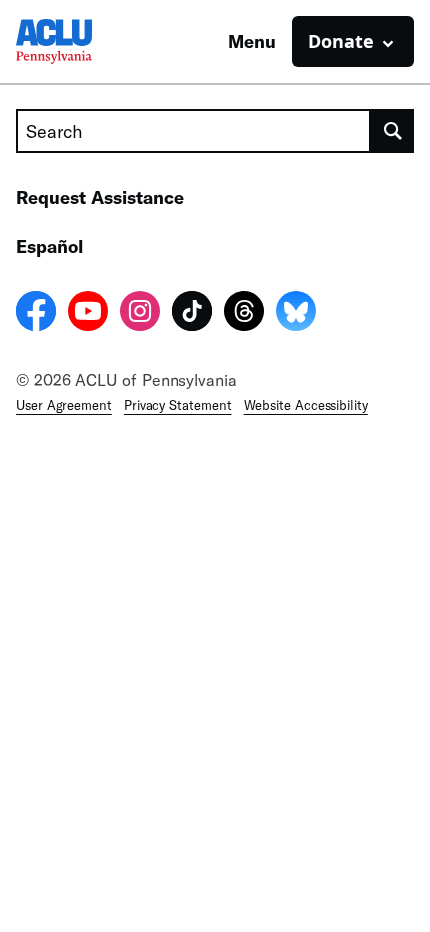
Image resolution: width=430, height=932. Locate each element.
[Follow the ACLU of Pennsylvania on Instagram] (140, 314)
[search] (392, 131)
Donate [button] (341, 41)
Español (49, 246)
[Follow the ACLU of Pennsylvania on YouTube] (88, 314)
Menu (252, 41)
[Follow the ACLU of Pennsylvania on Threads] (244, 314)
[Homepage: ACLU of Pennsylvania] (86, 41)
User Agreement (64, 405)
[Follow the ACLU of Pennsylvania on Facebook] (36, 314)
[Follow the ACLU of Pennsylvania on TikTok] (192, 314)
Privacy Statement (178, 405)
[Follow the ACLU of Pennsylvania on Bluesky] (296, 314)
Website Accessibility (306, 405)
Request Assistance (100, 197)
